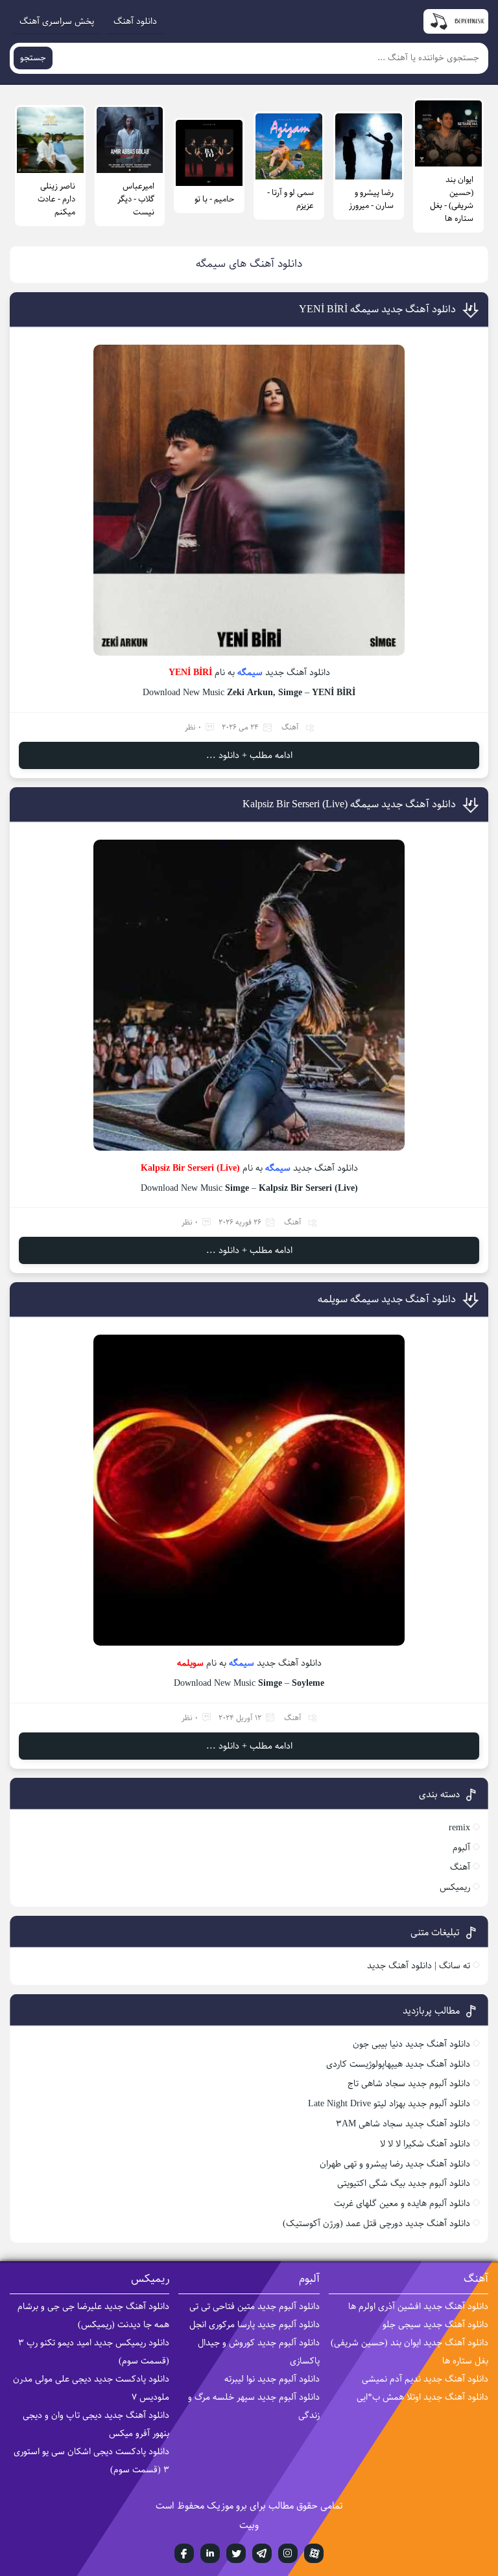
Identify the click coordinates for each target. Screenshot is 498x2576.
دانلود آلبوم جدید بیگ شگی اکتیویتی (404, 2183)
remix (459, 1828)
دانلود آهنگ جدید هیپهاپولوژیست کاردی (398, 2064)
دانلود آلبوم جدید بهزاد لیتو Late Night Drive (389, 2104)
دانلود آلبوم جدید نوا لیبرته (272, 2379)
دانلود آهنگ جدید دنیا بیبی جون (411, 2044)
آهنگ (290, 727)
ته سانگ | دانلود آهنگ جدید (419, 1966)
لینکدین (210, 2553)
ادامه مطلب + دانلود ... (249, 755)
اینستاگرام (288, 2553)
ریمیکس (455, 1887)
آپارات (314, 2553)
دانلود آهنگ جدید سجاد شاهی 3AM (403, 2124)
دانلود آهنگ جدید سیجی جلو (435, 2325)
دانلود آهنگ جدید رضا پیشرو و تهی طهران (395, 2164)
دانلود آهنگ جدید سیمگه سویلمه (387, 1299)
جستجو (33, 58)
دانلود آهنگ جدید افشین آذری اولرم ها (418, 2306)
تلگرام (262, 2553)
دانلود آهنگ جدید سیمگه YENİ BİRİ (377, 309)
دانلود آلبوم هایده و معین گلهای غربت (402, 2203)
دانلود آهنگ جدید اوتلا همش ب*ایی (422, 2397)
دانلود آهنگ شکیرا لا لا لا (425, 2144)
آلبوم (461, 1848)
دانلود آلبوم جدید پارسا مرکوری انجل (255, 2325)
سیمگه (250, 673)
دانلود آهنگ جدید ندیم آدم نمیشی (425, 2379)
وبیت (249, 2525)
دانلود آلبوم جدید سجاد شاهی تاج (409, 2084)
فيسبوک (184, 2553)
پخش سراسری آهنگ (57, 21)
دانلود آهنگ (135, 21)
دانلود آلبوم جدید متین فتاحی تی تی (255, 2306)
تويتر (236, 2553)
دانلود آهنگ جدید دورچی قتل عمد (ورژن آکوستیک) (376, 2224)
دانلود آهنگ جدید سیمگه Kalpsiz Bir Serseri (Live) (349, 804)
